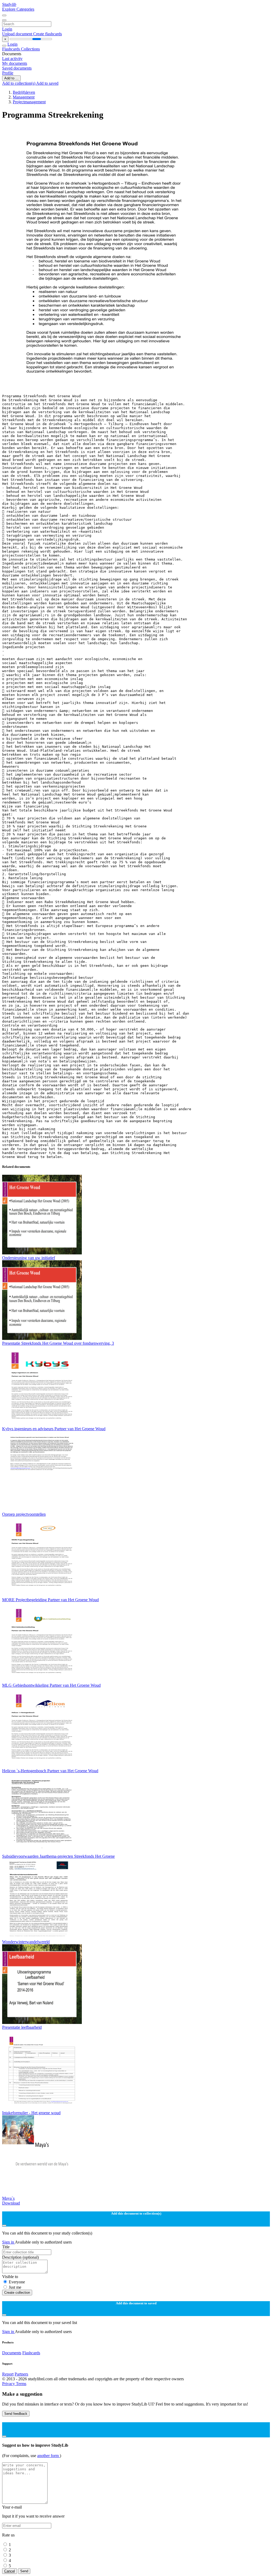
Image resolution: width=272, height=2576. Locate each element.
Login (7, 29)
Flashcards (12, 49)
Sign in (8, 2242)
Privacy (9, 2384)
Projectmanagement (29, 102)
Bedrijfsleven (24, 92)
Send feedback (16, 2414)
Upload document (18, 34)
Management (24, 97)
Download (11, 2203)
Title (6, 2247)
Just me (15, 2287)
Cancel (10, 2571)
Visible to (10, 2277)
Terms (21, 2384)
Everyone (17, 2282)
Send (24, 2571)
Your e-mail (12, 2507)
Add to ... (11, 78)
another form (48, 2456)
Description (20, 2257)
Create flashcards (48, 34)
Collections (30, 49)
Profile (8, 73)
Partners (21, 2374)
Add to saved (47, 83)
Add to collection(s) (19, 83)
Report (8, 2374)
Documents (12, 2353)
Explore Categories (18, 9)
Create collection (17, 2293)
